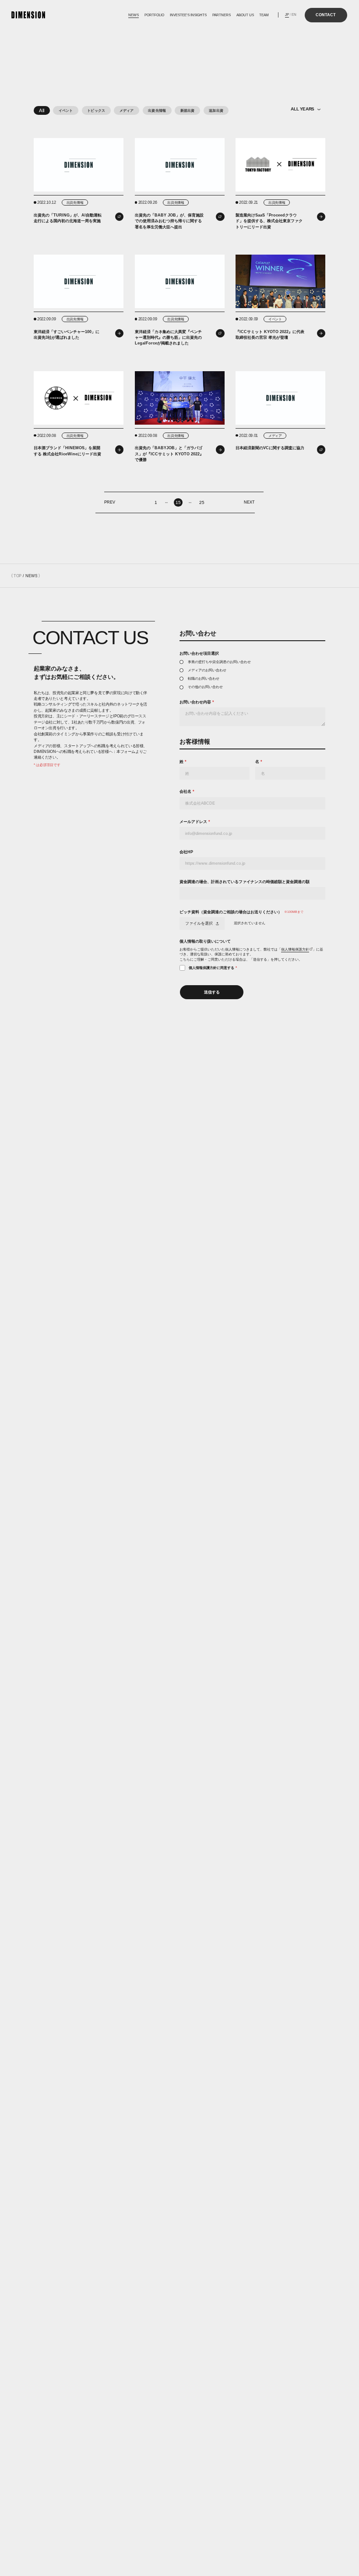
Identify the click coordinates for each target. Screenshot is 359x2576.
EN (294, 15)
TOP (18, 576)
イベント (66, 110)
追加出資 (216, 110)
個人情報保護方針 (295, 949)
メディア (127, 110)
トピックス (96, 110)
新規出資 (188, 110)
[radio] (252, 662)
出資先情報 (157, 110)
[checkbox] (252, 674)
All (42, 110)
